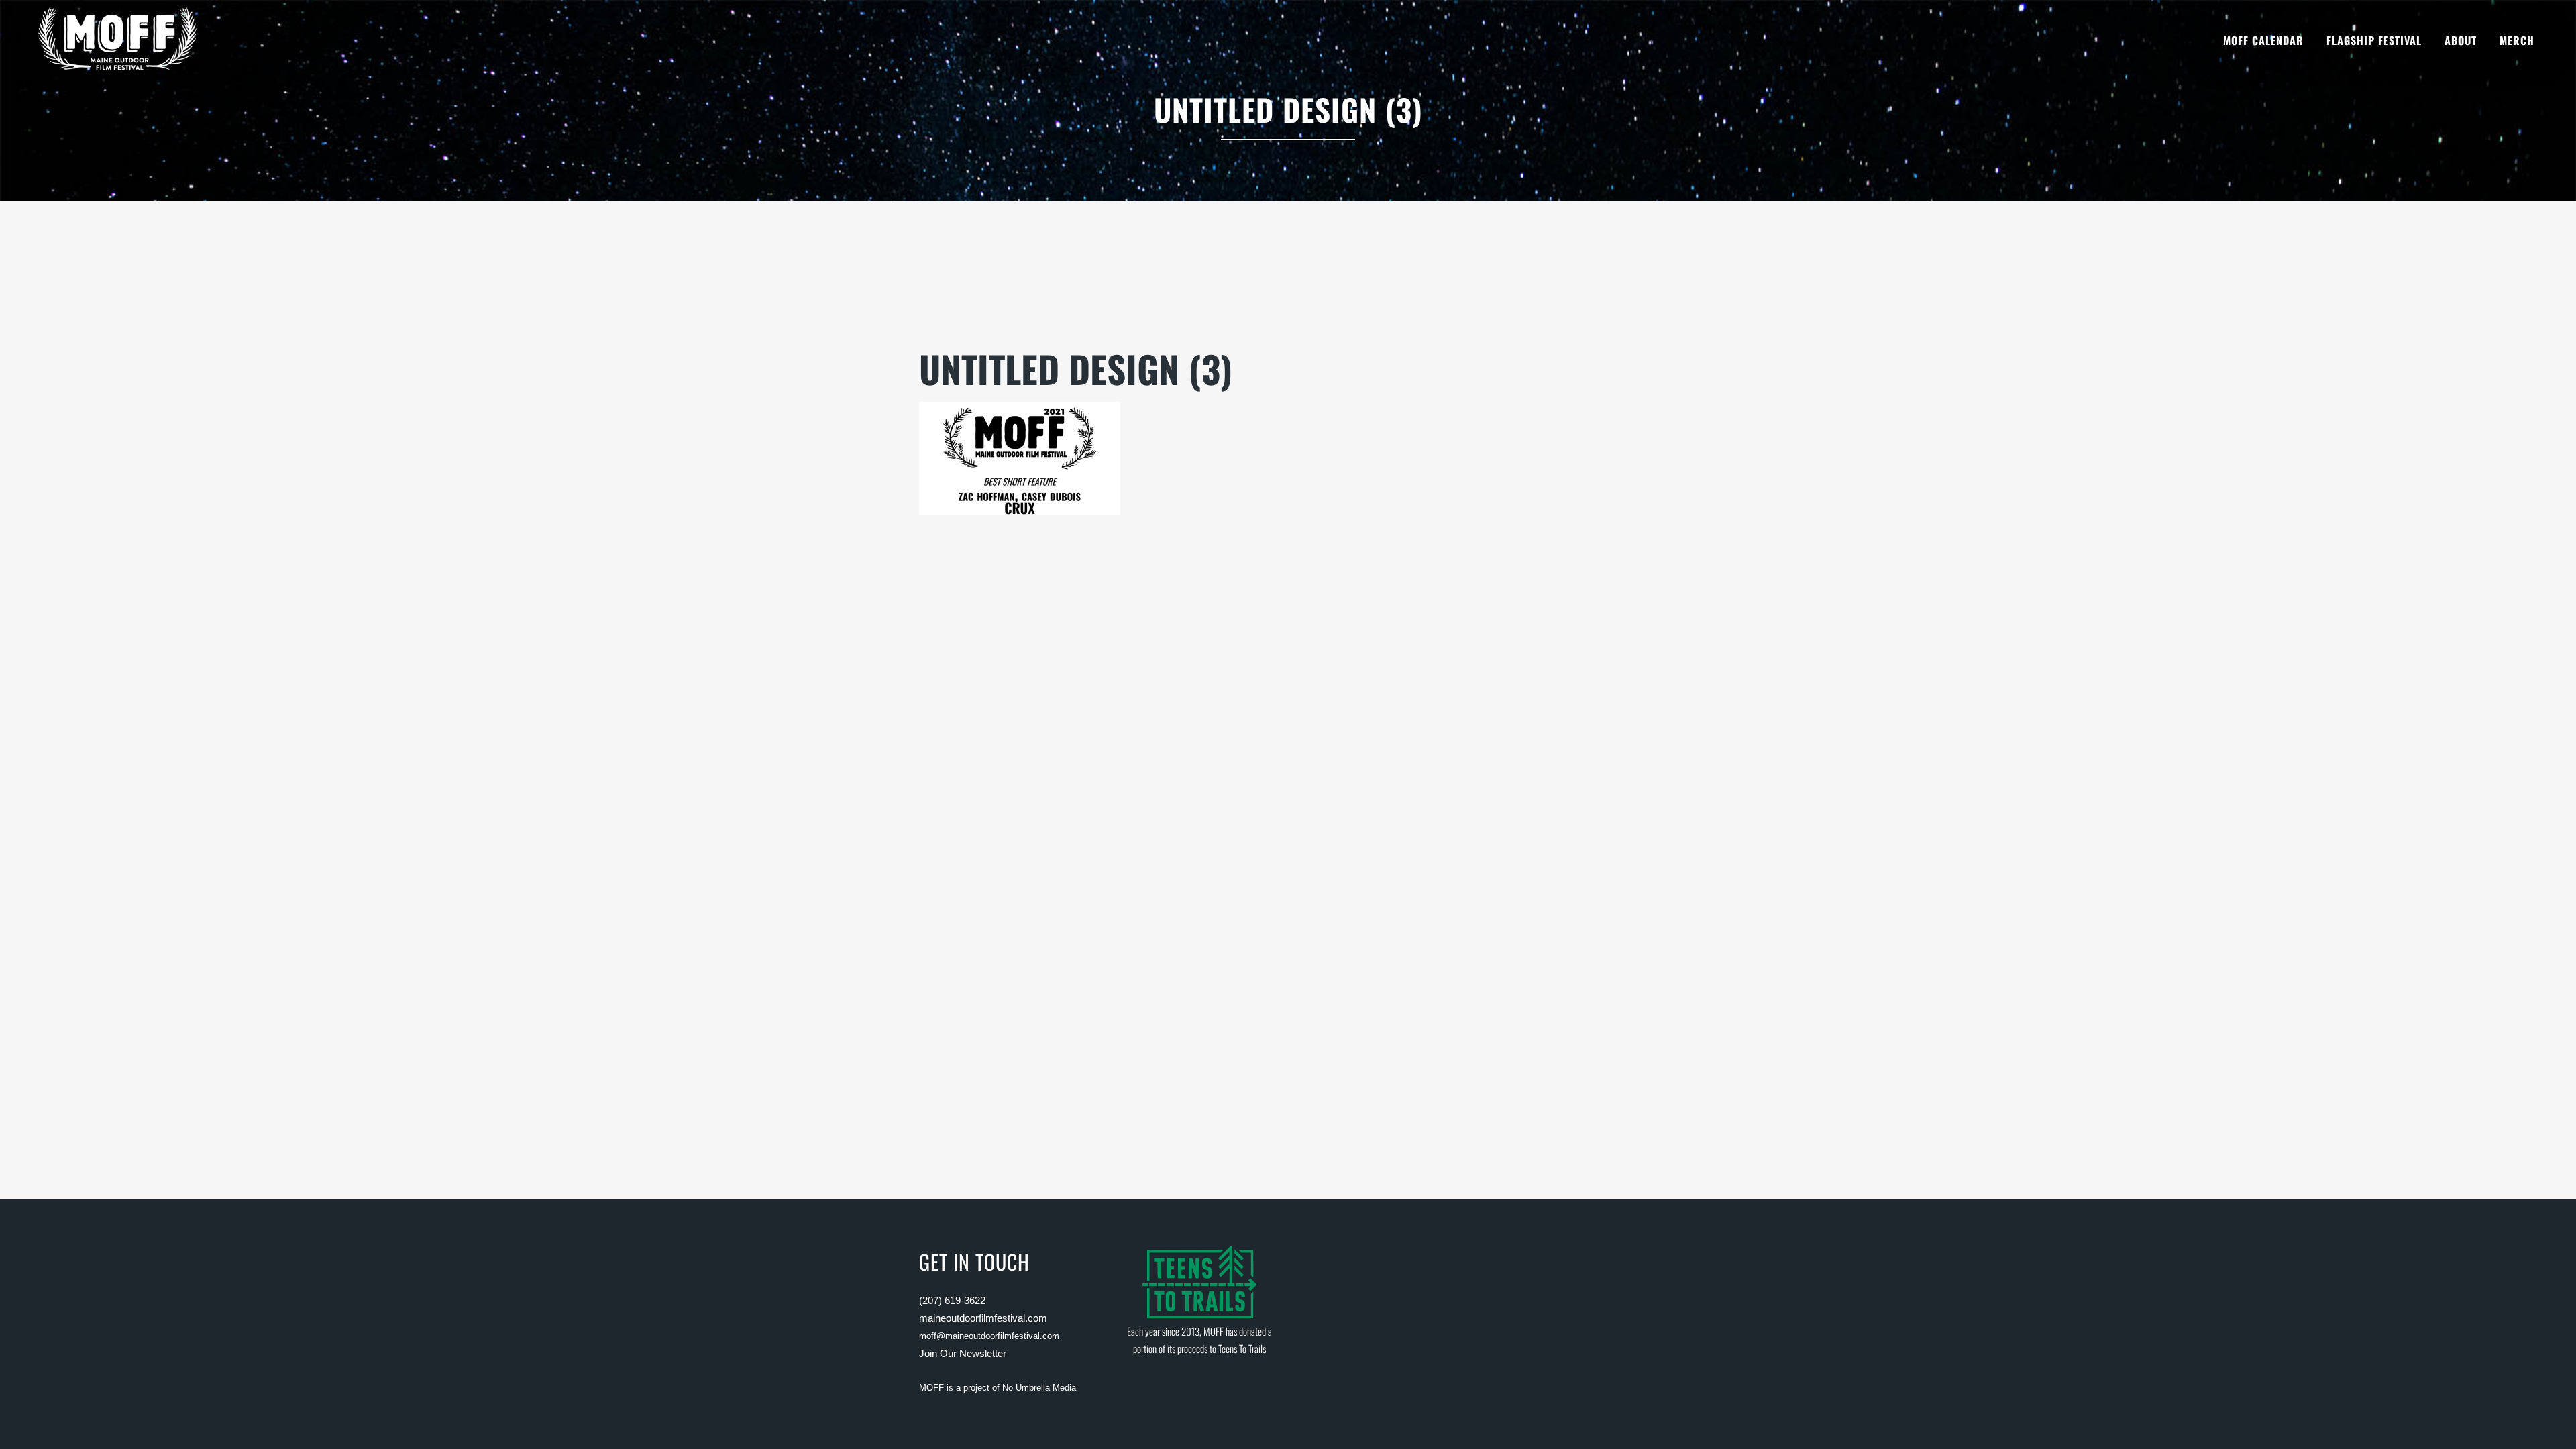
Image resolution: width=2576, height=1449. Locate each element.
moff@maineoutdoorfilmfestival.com (989, 1336)
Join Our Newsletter (963, 1353)
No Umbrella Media (1039, 1388)
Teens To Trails (1242, 1348)
